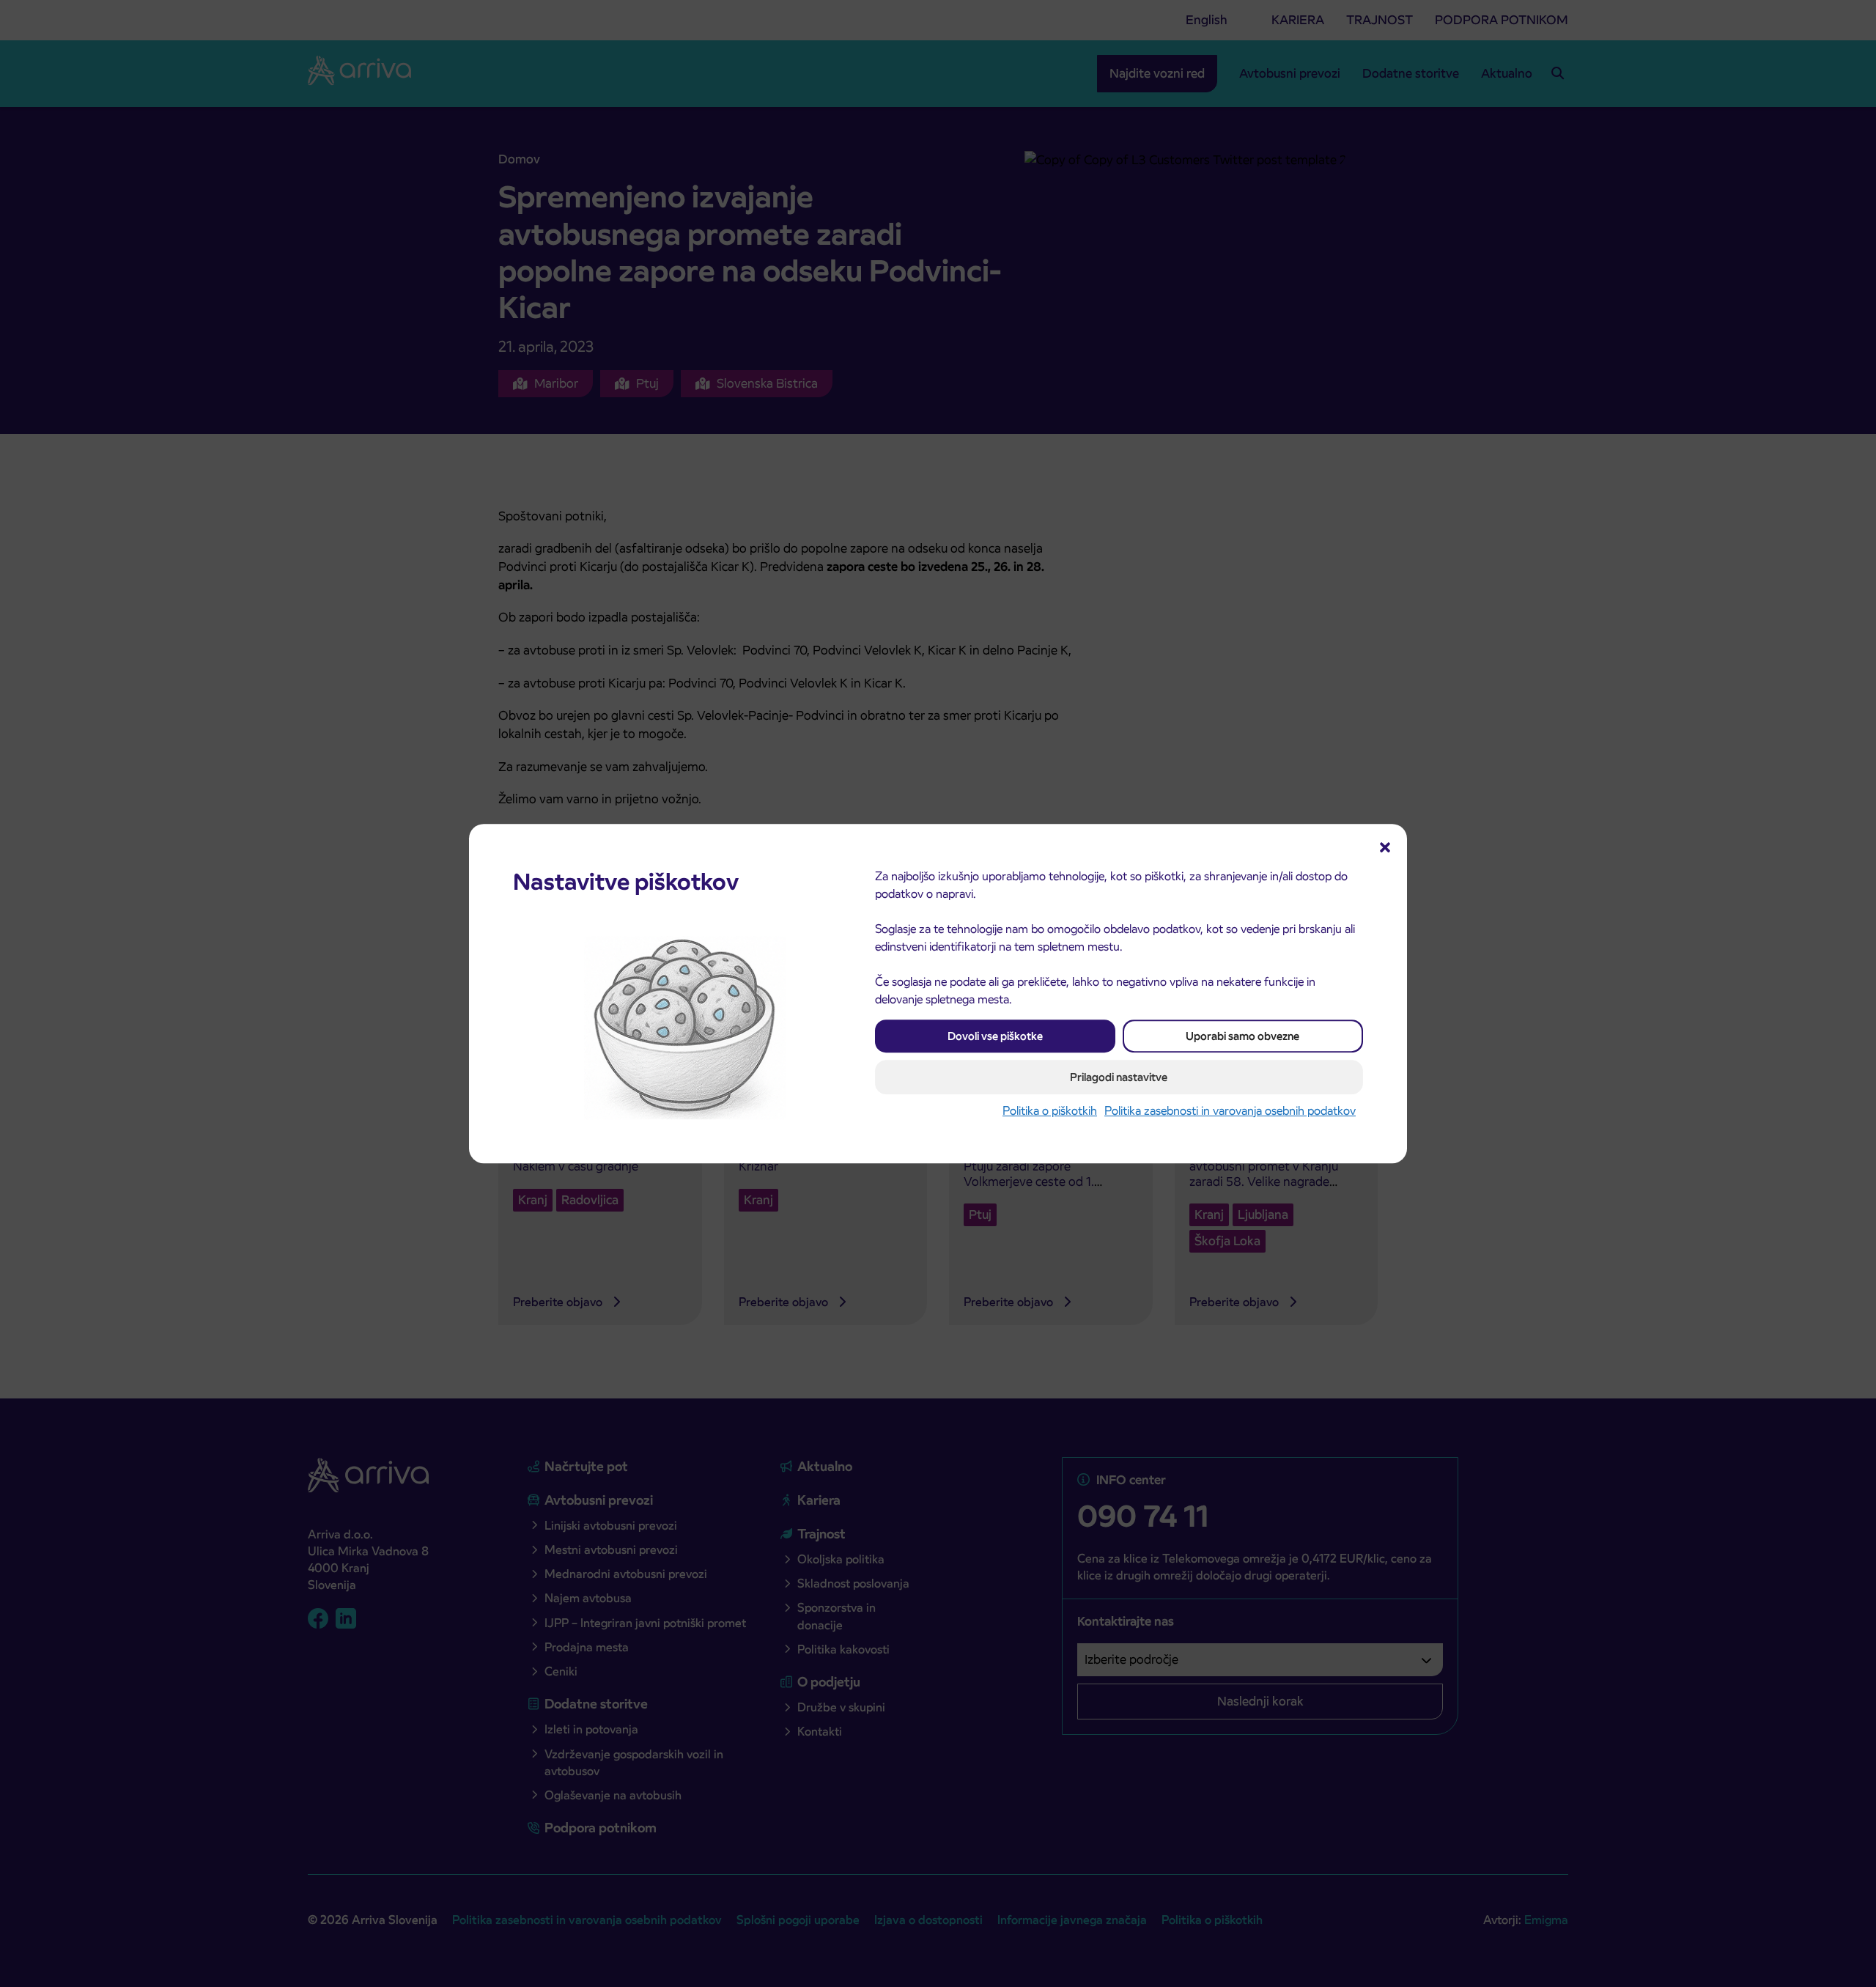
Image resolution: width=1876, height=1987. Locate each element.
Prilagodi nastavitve (1119, 1077)
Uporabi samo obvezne (1242, 1036)
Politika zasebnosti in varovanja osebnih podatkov (1230, 1111)
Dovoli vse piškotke (995, 1036)
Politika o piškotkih (1050, 1111)
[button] (1385, 846)
